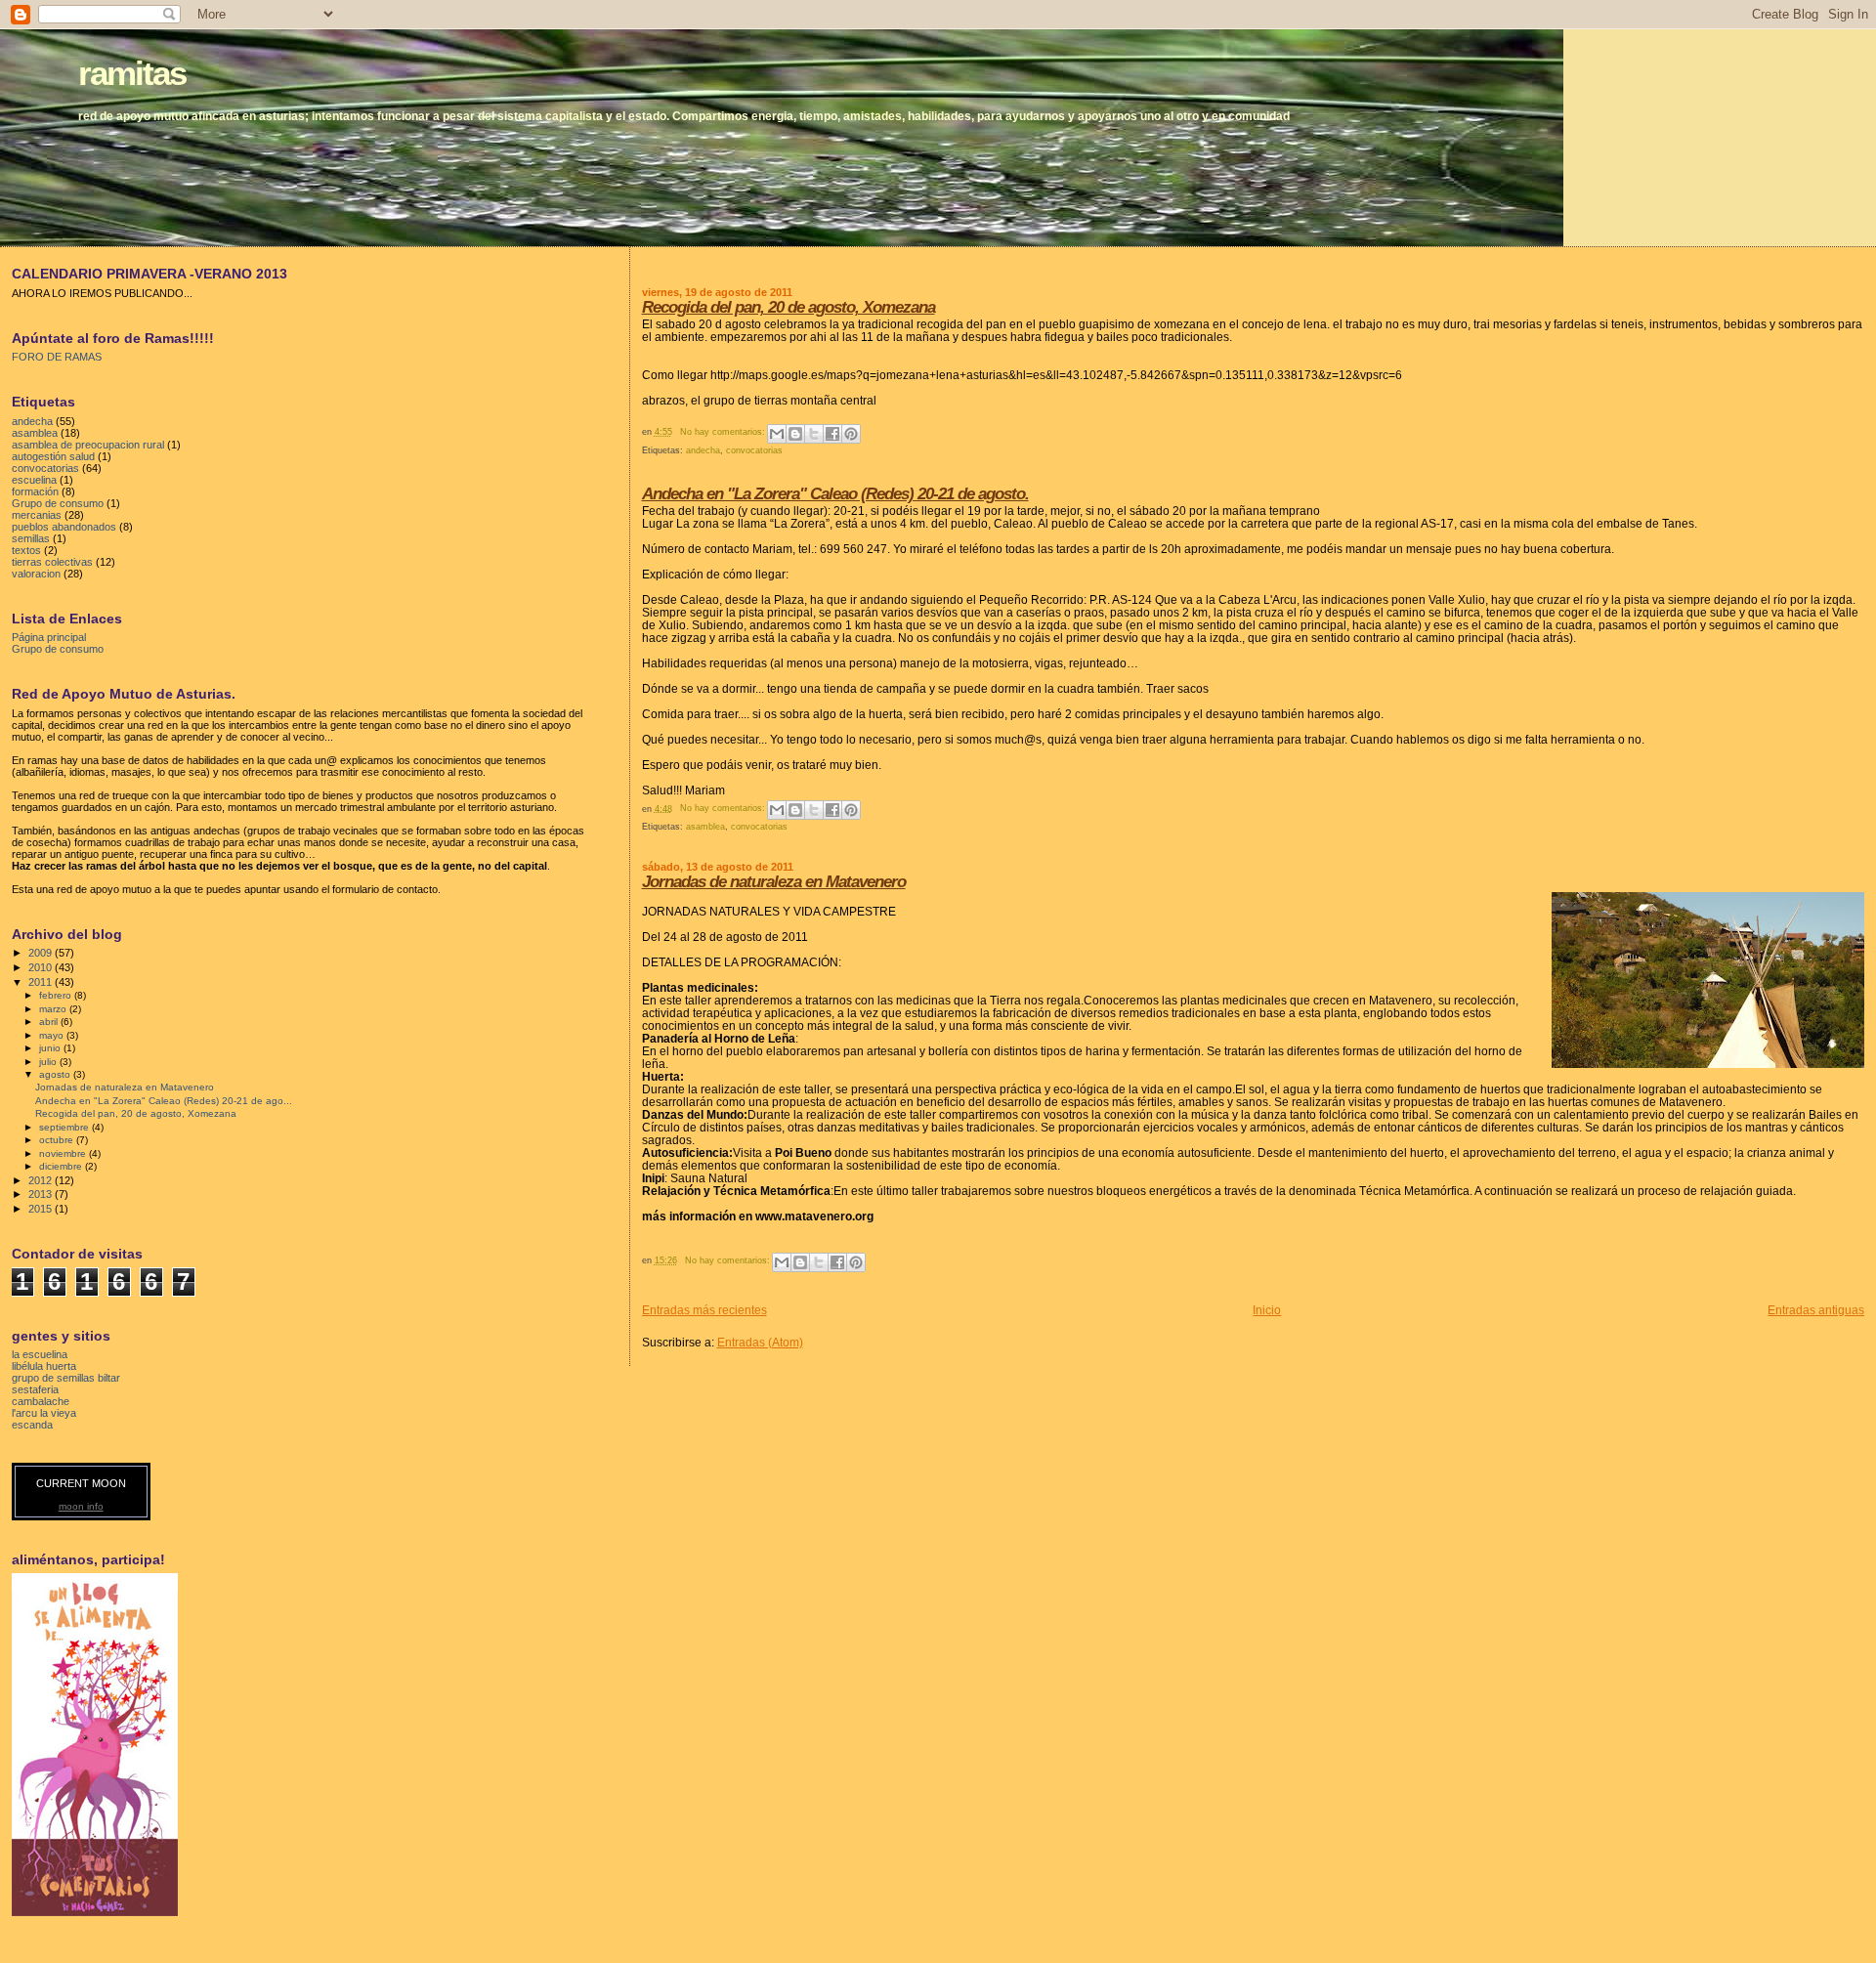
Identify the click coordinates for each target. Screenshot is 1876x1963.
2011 (42, 982)
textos (26, 550)
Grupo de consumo (58, 503)
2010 (42, 967)
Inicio (1267, 1310)
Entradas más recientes (704, 1310)
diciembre (62, 1166)
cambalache (41, 1401)
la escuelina (40, 1354)
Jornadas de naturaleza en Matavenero (774, 882)
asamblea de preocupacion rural (88, 445)
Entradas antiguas (1816, 1310)
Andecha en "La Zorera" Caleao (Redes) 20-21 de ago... (164, 1101)
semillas (31, 538)
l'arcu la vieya (44, 1413)
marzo (54, 1009)
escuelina (34, 480)
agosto (56, 1074)
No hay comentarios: (724, 432)
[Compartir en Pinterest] (851, 434)
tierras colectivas (52, 562)
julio (49, 1062)
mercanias (37, 515)
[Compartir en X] (814, 434)
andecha (703, 450)
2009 (42, 953)
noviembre (64, 1153)
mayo (53, 1035)
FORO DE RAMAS (57, 357)
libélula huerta (44, 1366)
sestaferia (35, 1389)
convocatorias (754, 450)
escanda (32, 1425)
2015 (42, 1209)
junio (51, 1048)
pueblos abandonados (64, 527)
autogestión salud (53, 456)
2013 (42, 1194)
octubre (58, 1140)
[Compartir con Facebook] (832, 434)
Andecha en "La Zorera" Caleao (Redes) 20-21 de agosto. (835, 494)
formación (35, 491)
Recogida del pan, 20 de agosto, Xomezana (789, 307)
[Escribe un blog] (795, 434)
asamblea (705, 827)
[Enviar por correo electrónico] (777, 434)
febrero (57, 995)
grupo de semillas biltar (66, 1378)
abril (50, 1022)
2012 (42, 1180)
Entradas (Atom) (760, 1342)
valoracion (36, 574)
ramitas (132, 73)
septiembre (65, 1127)
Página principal (49, 637)
